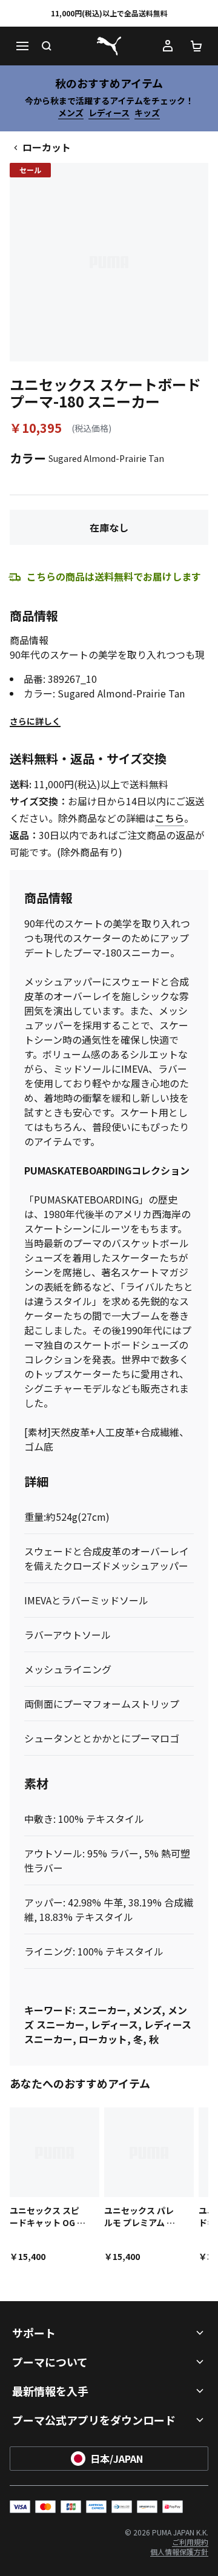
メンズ (71, 113)
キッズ (147, 113)
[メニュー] (22, 46)
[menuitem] (190, 2542)
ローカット (47, 147)
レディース (109, 113)
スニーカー (102, 2010)
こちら (170, 818)
